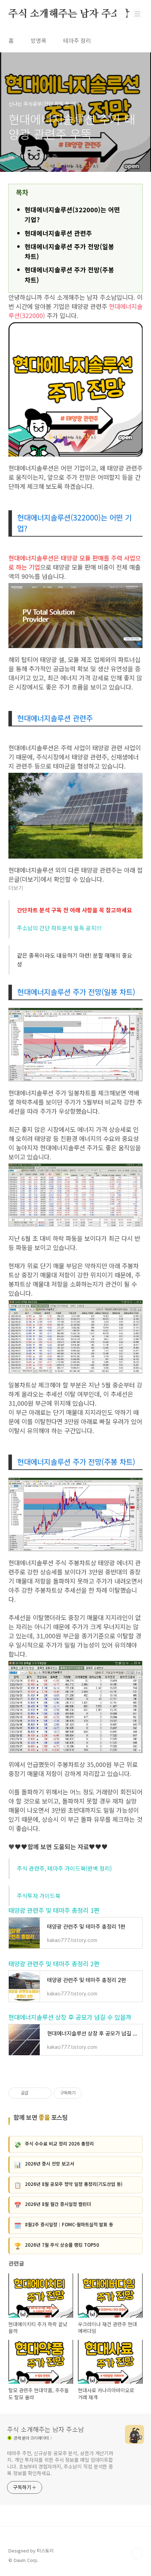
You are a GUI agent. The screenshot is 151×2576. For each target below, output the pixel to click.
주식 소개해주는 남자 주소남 (69, 14)
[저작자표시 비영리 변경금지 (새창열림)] (91, 2093)
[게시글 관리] (44, 2093)
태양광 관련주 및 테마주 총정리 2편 (54, 1964)
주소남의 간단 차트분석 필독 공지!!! (59, 928)
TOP (137, 2554)
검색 (122, 14)
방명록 (38, 40)
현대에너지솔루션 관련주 (58, 233)
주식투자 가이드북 (39, 1896)
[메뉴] (137, 14)
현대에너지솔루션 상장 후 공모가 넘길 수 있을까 (70, 2017)
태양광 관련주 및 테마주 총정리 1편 (54, 1910)
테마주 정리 (77, 40)
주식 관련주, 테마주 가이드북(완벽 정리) (64, 1868)
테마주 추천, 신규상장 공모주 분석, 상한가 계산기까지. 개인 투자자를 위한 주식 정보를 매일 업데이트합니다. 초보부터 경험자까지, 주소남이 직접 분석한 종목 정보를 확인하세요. (60, 2463)
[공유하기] (35, 2093)
